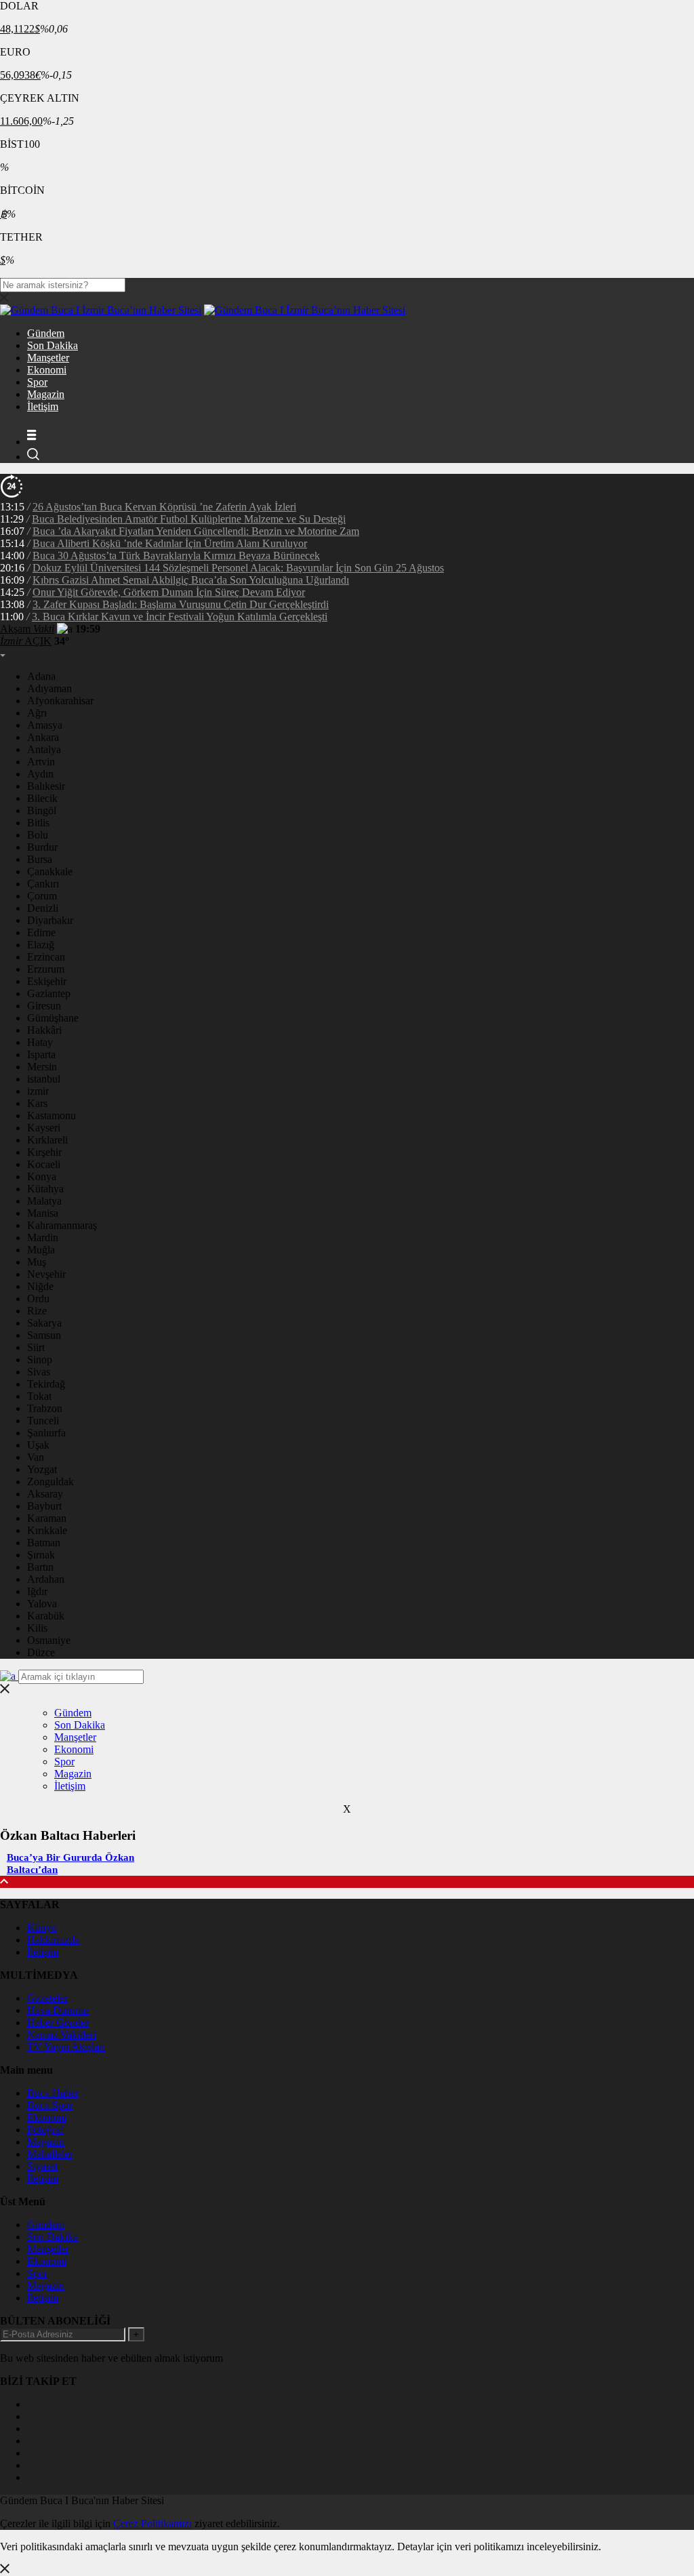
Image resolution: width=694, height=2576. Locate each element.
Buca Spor (50, 2105)
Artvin (41, 762)
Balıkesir (46, 786)
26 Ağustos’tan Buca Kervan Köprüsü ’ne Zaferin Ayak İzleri (164, 507)
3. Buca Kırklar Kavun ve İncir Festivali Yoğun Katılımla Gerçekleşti (180, 617)
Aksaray (45, 1494)
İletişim (43, 406)
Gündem (46, 333)
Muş (37, 1262)
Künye (42, 1928)
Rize (37, 1311)
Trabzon (45, 1408)
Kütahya (45, 1189)
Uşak (38, 1445)
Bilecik (42, 798)
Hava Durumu (58, 2010)
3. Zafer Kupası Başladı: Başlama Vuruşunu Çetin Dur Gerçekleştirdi (181, 604)
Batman (44, 1543)
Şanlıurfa (46, 1433)
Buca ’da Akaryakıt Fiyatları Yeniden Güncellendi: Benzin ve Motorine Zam (196, 531)
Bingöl (42, 810)
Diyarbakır (50, 920)
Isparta (41, 1054)
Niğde (40, 1286)
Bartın (40, 1567)
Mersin (42, 1067)
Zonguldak (50, 1482)
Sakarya (44, 1323)
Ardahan (46, 1579)
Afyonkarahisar (60, 701)
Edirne (41, 932)
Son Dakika (53, 345)
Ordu (38, 1299)
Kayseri (44, 1128)
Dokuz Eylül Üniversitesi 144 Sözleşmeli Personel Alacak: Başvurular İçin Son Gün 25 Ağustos (238, 568)
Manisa (43, 1213)
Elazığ (41, 945)
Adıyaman (49, 688)
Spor (37, 382)
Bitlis (38, 823)
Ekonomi (47, 370)
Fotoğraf (45, 2130)
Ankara (43, 737)
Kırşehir (44, 1152)
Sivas (39, 1372)
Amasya (45, 725)
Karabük (46, 1616)
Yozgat (42, 1469)
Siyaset (42, 2166)
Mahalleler (50, 2154)
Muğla (41, 1250)
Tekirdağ (46, 1384)
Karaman (47, 1518)
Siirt (36, 1347)
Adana (41, 676)
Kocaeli (44, 1164)
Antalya (44, 749)
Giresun (44, 1006)
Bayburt (44, 1506)
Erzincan (46, 957)
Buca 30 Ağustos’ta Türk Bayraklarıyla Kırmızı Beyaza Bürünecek (176, 556)
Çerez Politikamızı (152, 2523)
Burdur (42, 847)
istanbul (44, 1079)
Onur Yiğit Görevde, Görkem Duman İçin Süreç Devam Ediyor (169, 592)
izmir (38, 1091)
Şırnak (41, 1555)
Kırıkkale (47, 1530)
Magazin (46, 394)
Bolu (38, 835)
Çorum (42, 896)
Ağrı (37, 713)
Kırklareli (47, 1140)
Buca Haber (53, 2093)
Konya (42, 1176)
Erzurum (46, 969)
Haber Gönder (58, 2022)
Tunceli (43, 1421)
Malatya (44, 1201)
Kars (37, 1103)
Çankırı (43, 884)
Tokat (39, 1396)
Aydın (40, 774)
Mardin (43, 1237)
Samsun (44, 1335)
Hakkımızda (53, 1940)
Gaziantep (49, 993)
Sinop (40, 1360)
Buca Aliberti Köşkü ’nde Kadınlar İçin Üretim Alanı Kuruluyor (170, 543)
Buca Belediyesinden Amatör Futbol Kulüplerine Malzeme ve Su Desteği (189, 519)
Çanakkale (50, 871)
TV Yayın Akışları (66, 2047)
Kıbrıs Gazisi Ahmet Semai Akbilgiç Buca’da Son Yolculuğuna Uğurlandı (191, 580)
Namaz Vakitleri (62, 2035)
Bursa (40, 859)
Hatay (40, 1042)
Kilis (37, 1628)
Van (36, 1457)
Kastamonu (52, 1115)
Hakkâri (44, 1030)
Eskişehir (47, 981)
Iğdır (37, 1591)
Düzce (41, 1652)
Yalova (42, 1604)
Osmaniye (49, 1640)
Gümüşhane (53, 1018)
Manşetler (48, 358)
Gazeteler (47, 1998)
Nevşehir (46, 1274)
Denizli (43, 908)
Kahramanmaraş (62, 1225)
